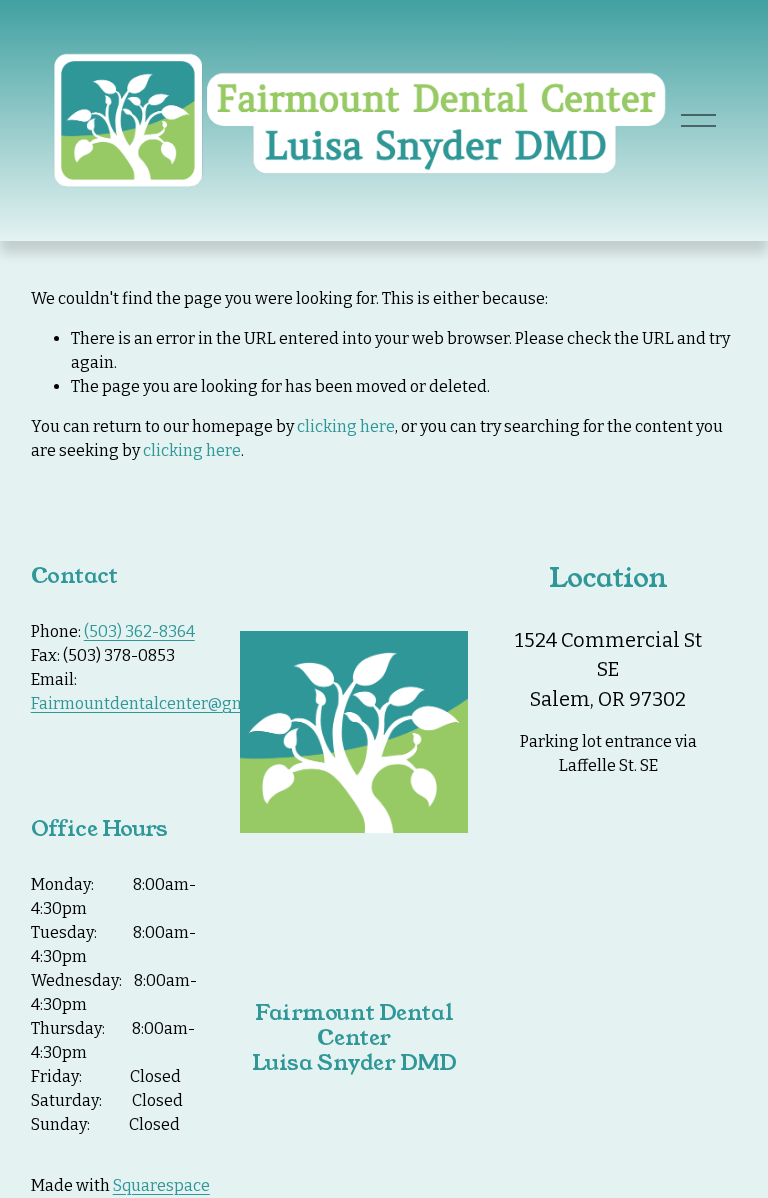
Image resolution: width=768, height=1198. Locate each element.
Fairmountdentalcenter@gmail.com (166, 703)
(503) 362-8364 (139, 631)
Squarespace (161, 1185)
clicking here (346, 426)
